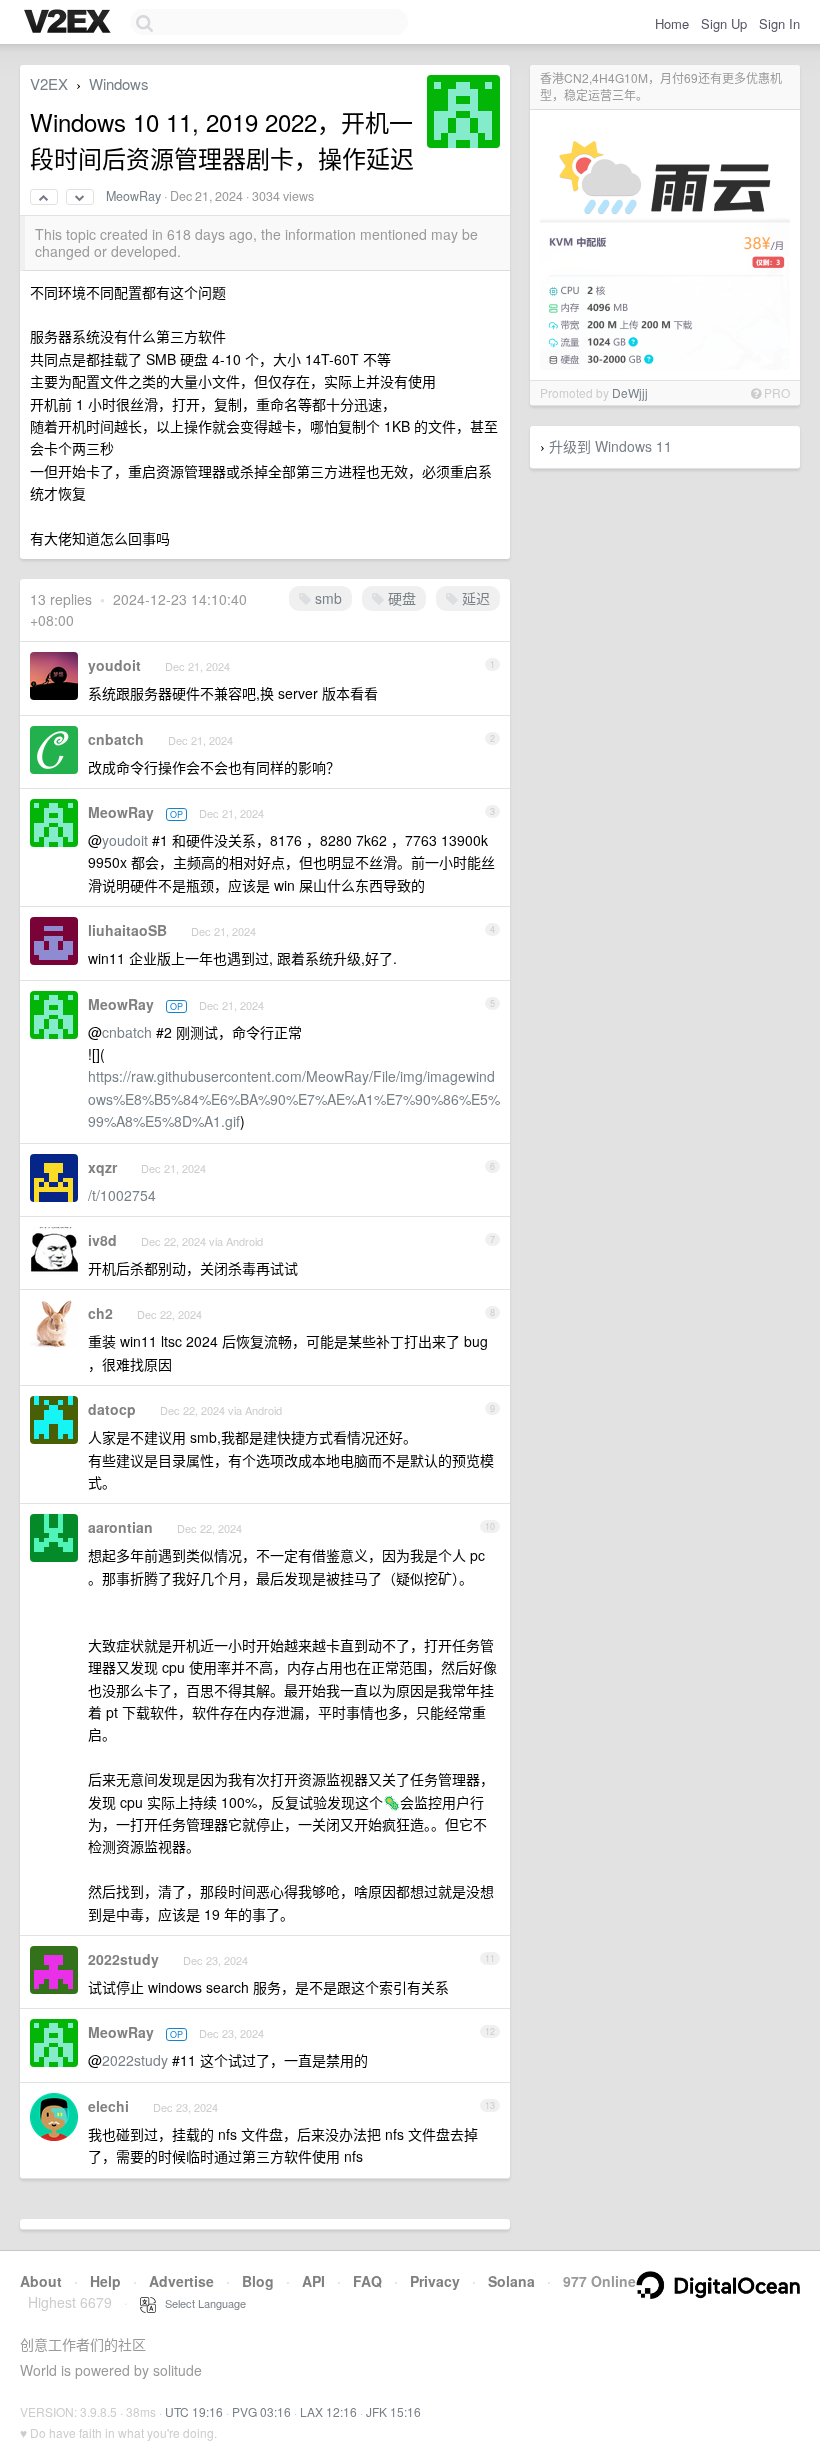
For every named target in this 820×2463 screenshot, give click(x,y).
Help (105, 2281)
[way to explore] (70, 23)
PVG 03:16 (261, 2411)
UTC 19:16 (194, 2411)
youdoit (114, 665)
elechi (108, 2106)
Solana (511, 2281)
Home (672, 23)
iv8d (102, 1240)
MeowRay (133, 196)
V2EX (49, 83)
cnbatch (116, 739)
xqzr (102, 1167)
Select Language (201, 2303)
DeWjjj (630, 392)
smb (326, 598)
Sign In (779, 23)
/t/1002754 (122, 1195)
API (313, 2281)
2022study (123, 1959)
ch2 (100, 1313)
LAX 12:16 (328, 2411)
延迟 (474, 598)
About (41, 2281)
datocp (112, 1409)
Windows (119, 83)
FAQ (367, 2281)
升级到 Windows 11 (610, 446)
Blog (258, 2281)
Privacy (435, 2281)
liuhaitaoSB (127, 930)
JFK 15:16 (393, 2411)
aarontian (120, 1527)
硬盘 (400, 598)
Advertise (181, 2281)
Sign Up (724, 23)
